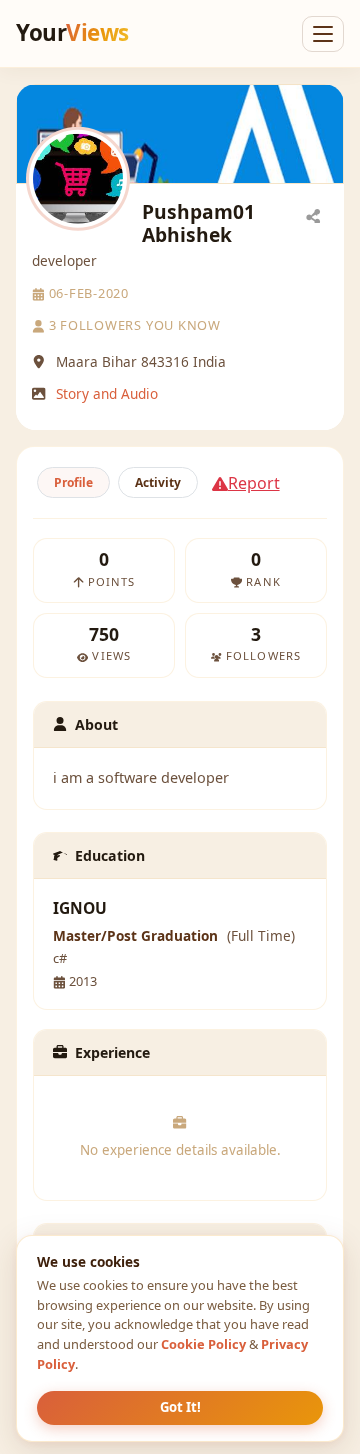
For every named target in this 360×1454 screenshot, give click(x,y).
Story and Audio (107, 393)
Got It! (180, 1407)
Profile (73, 482)
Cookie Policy (203, 1344)
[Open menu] (323, 34)
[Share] (313, 215)
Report (254, 483)
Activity (158, 482)
